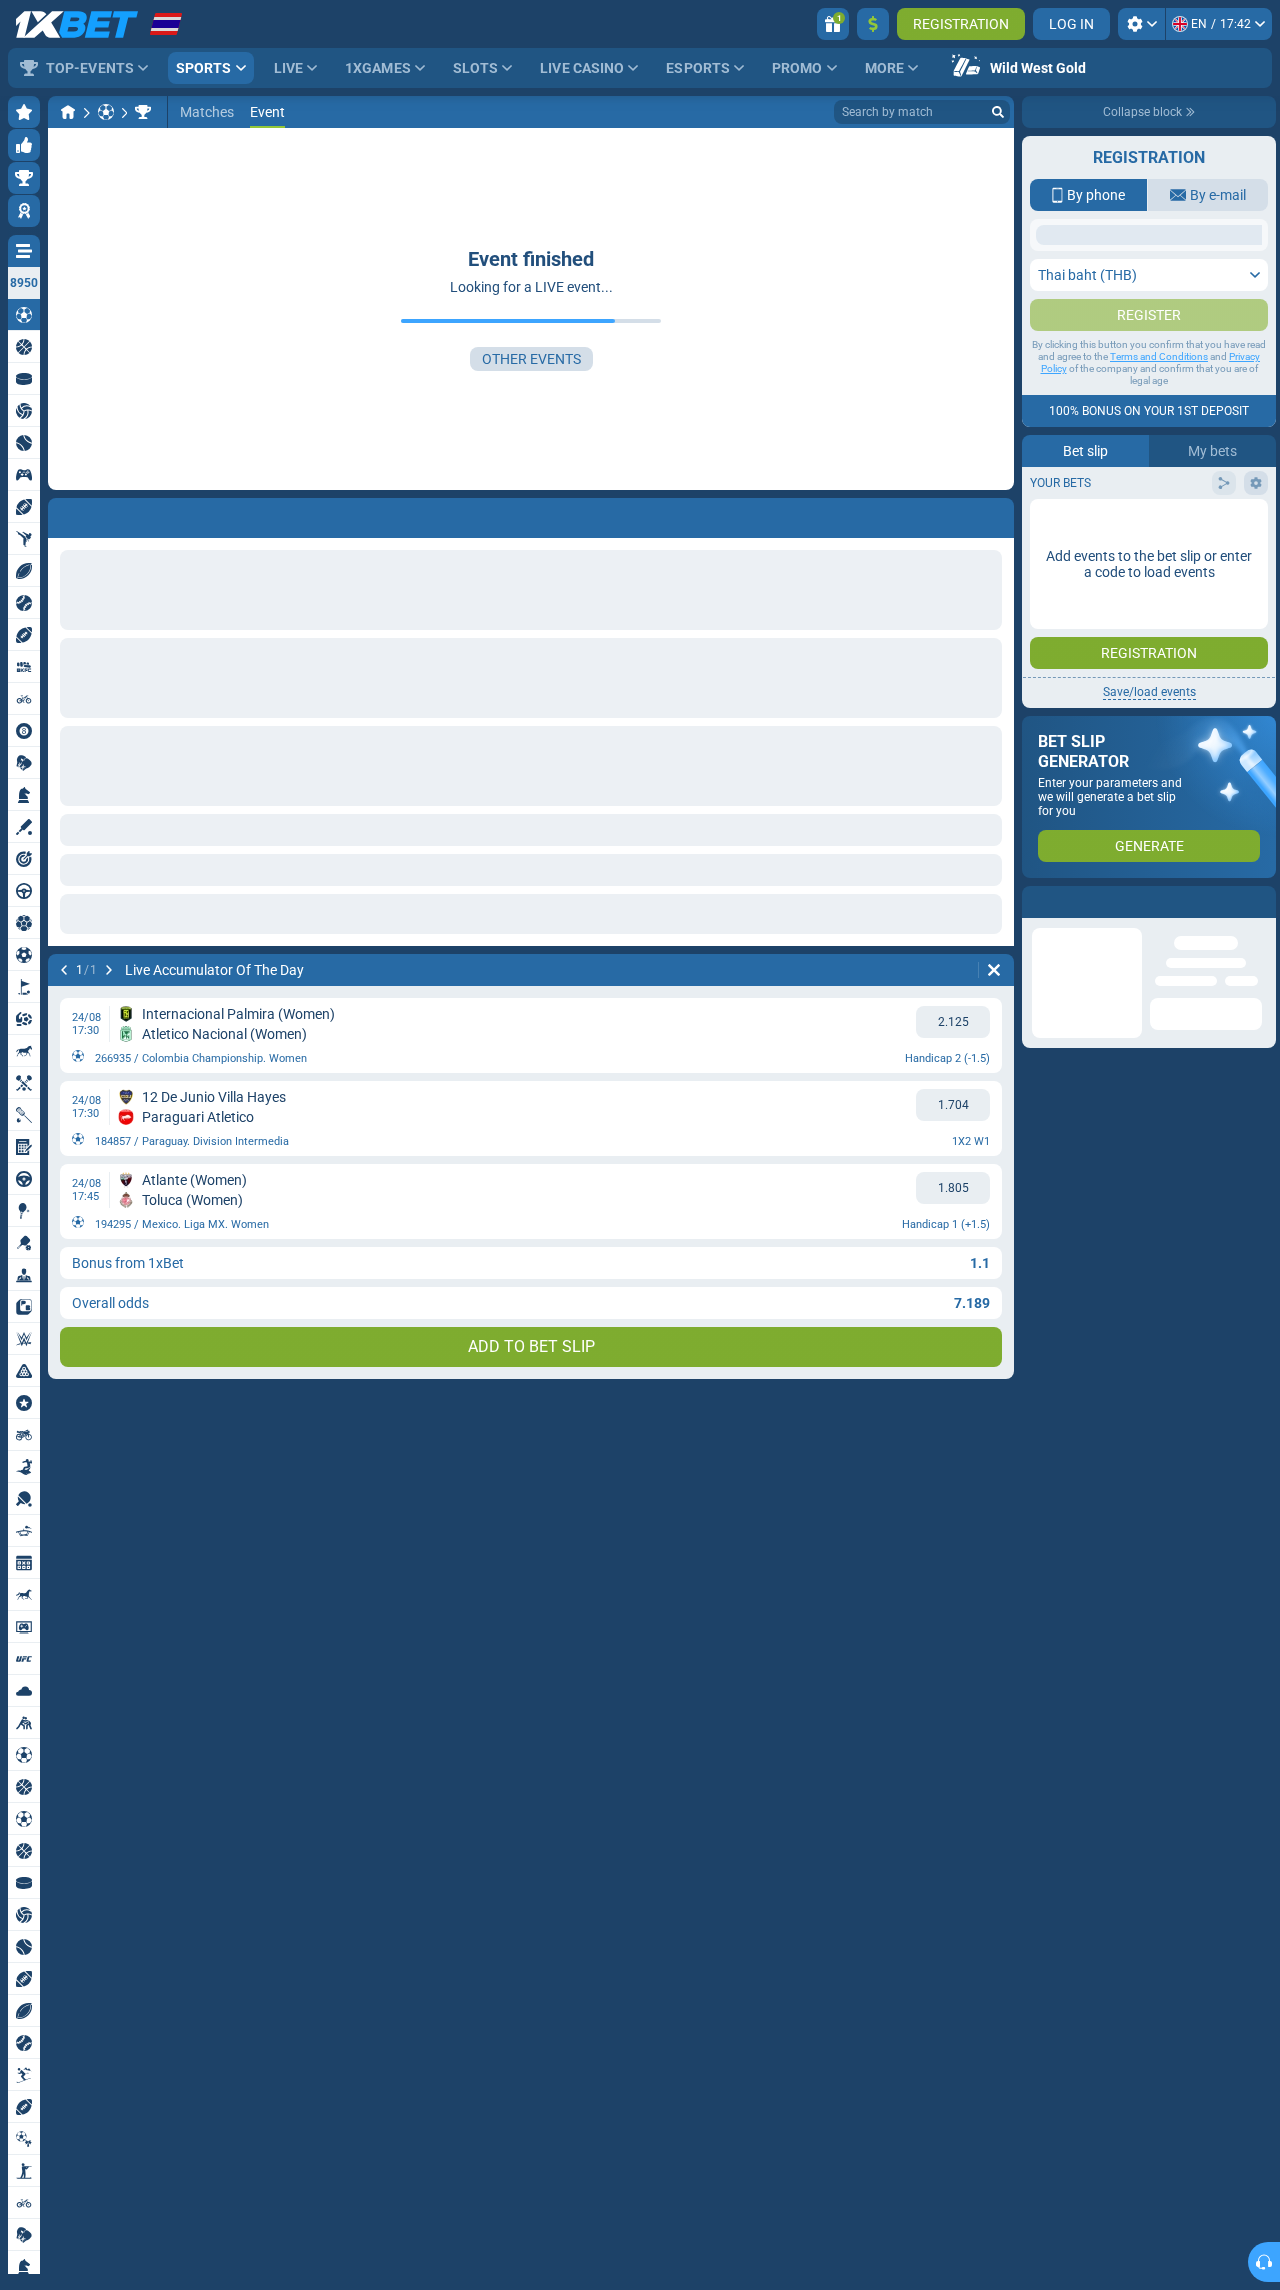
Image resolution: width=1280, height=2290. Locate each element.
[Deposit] (873, 24)
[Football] (106, 112)
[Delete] (994, 514)
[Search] (998, 112)
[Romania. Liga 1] (143, 112)
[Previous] (64, 514)
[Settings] (1141, 24)
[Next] (116, 514)
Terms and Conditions (1159, 555)
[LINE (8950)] (68, 112)
